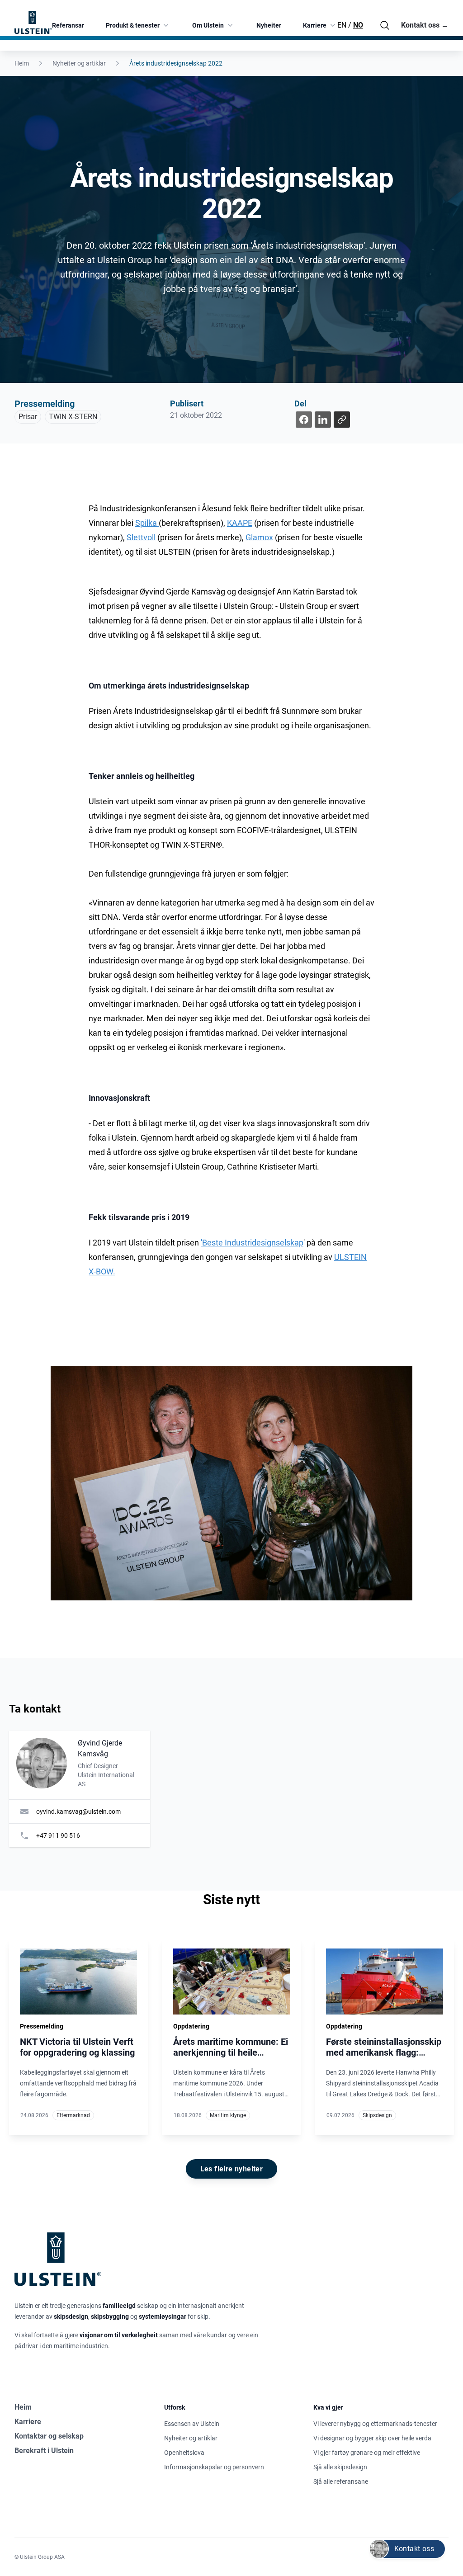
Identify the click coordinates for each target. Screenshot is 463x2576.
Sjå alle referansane (341, 2482)
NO (358, 25)
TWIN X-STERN (73, 417)
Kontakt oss (425, 25)
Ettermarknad (73, 2115)
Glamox (259, 537)
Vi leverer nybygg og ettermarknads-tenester (375, 2424)
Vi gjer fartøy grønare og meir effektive (367, 2453)
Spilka (147, 523)
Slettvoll (141, 537)
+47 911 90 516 (58, 1835)
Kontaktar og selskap (49, 2436)
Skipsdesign (377, 2115)
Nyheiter (269, 25)
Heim (22, 63)
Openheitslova (184, 2453)
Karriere (315, 25)
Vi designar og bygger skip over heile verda (372, 2438)
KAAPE (240, 523)
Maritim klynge (228, 2115)
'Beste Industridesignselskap (252, 1243)
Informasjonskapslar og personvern (214, 2467)
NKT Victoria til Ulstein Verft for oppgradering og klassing (77, 2047)
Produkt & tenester (133, 25)
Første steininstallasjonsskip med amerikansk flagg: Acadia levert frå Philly (384, 2052)
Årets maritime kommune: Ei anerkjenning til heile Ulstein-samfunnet (231, 2052)
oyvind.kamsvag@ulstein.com (78, 1812)
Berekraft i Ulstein (44, 2451)
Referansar (68, 25)
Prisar (28, 417)
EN (342, 25)
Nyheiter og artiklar (79, 63)
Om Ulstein (208, 25)
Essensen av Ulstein (192, 2424)
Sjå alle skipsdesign (340, 2467)
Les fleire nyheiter (232, 2169)
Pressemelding (45, 404)
